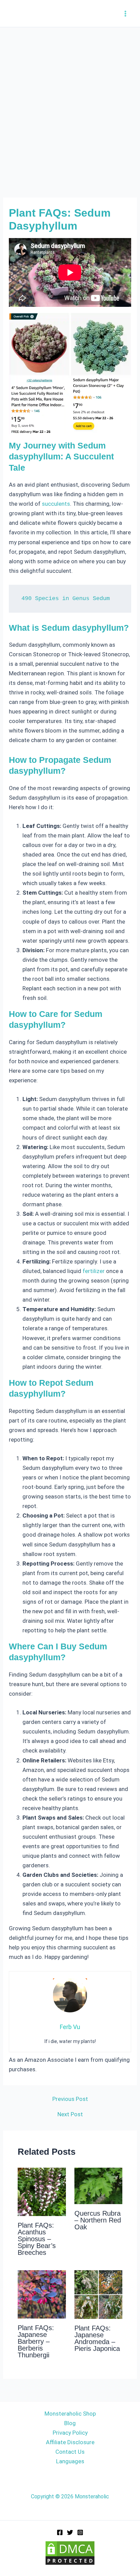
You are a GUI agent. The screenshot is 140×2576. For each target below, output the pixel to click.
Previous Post (70, 2099)
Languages (70, 2461)
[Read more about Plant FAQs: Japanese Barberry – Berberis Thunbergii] (42, 2294)
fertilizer (94, 1271)
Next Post (70, 2114)
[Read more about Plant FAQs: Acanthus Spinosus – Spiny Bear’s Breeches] (42, 2192)
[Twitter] (70, 2532)
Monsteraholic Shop (70, 2414)
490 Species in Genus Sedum (66, 599)
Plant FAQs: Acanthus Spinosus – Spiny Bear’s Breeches (37, 2239)
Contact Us (70, 2452)
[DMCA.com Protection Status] (70, 2553)
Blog (70, 2423)
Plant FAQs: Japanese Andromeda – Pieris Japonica (97, 2338)
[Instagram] (80, 2532)
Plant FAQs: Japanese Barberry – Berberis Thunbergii (36, 2341)
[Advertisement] (70, 101)
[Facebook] (60, 2532)
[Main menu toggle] (126, 14)
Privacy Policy (70, 2433)
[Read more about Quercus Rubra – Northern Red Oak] (99, 2185)
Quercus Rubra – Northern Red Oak (98, 2220)
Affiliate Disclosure (70, 2442)
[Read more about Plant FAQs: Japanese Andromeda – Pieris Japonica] (99, 2294)
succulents (56, 504)
